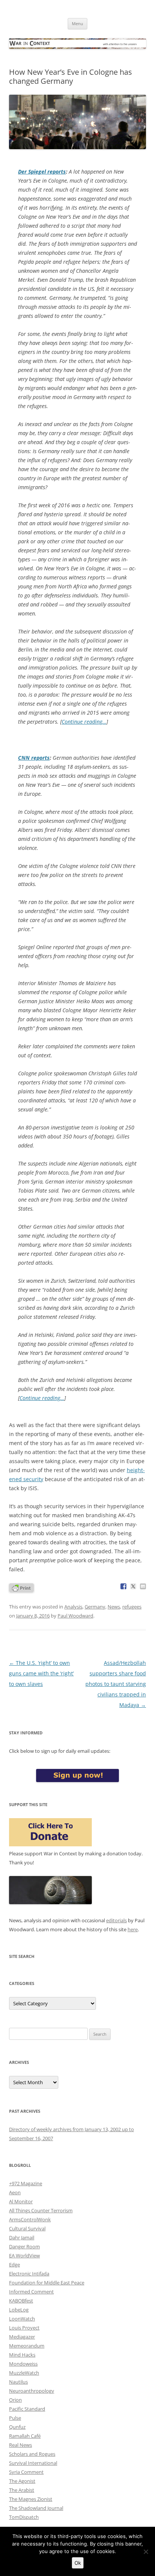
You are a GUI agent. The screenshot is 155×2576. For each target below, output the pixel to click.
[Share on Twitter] (133, 1586)
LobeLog (19, 2310)
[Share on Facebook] (123, 1586)
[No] (146, 2552)
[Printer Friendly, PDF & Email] (21, 1587)
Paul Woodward (75, 1616)
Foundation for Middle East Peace (47, 2283)
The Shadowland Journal (36, 2508)
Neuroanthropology (32, 2391)
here (133, 1929)
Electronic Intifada (29, 2274)
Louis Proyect (24, 2328)
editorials (116, 1920)
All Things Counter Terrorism (41, 2210)
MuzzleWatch (24, 2373)
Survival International (33, 2463)
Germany (95, 1607)
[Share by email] (143, 1586)
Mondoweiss (23, 2364)
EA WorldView (24, 2256)
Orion (15, 2400)
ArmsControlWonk (30, 2219)
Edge (14, 2265)
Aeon (15, 2192)
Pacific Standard (27, 2409)
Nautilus (18, 2382)
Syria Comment (26, 2472)
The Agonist (22, 2481)
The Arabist (22, 2490)
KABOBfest (21, 2301)
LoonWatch (22, 2319)
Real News (21, 2445)
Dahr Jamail (22, 2237)
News (114, 1607)
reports (42, 172)
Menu (77, 23)
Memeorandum (27, 2346)
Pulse (15, 2418)
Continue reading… (84, 722)
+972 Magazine (26, 2183)
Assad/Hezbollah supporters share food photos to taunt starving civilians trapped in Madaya (116, 1684)
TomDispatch (24, 2517)
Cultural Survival (27, 2228)
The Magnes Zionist (31, 2499)
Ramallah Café (25, 2436)
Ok (78, 2563)
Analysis (73, 1607)
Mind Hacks (22, 2355)
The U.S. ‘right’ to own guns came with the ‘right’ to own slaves (41, 1673)
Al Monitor (21, 2201)
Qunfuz (17, 2427)
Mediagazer (22, 2337)
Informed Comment (31, 2292)
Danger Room (24, 2246)
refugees (132, 1607)
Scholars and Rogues (32, 2454)
